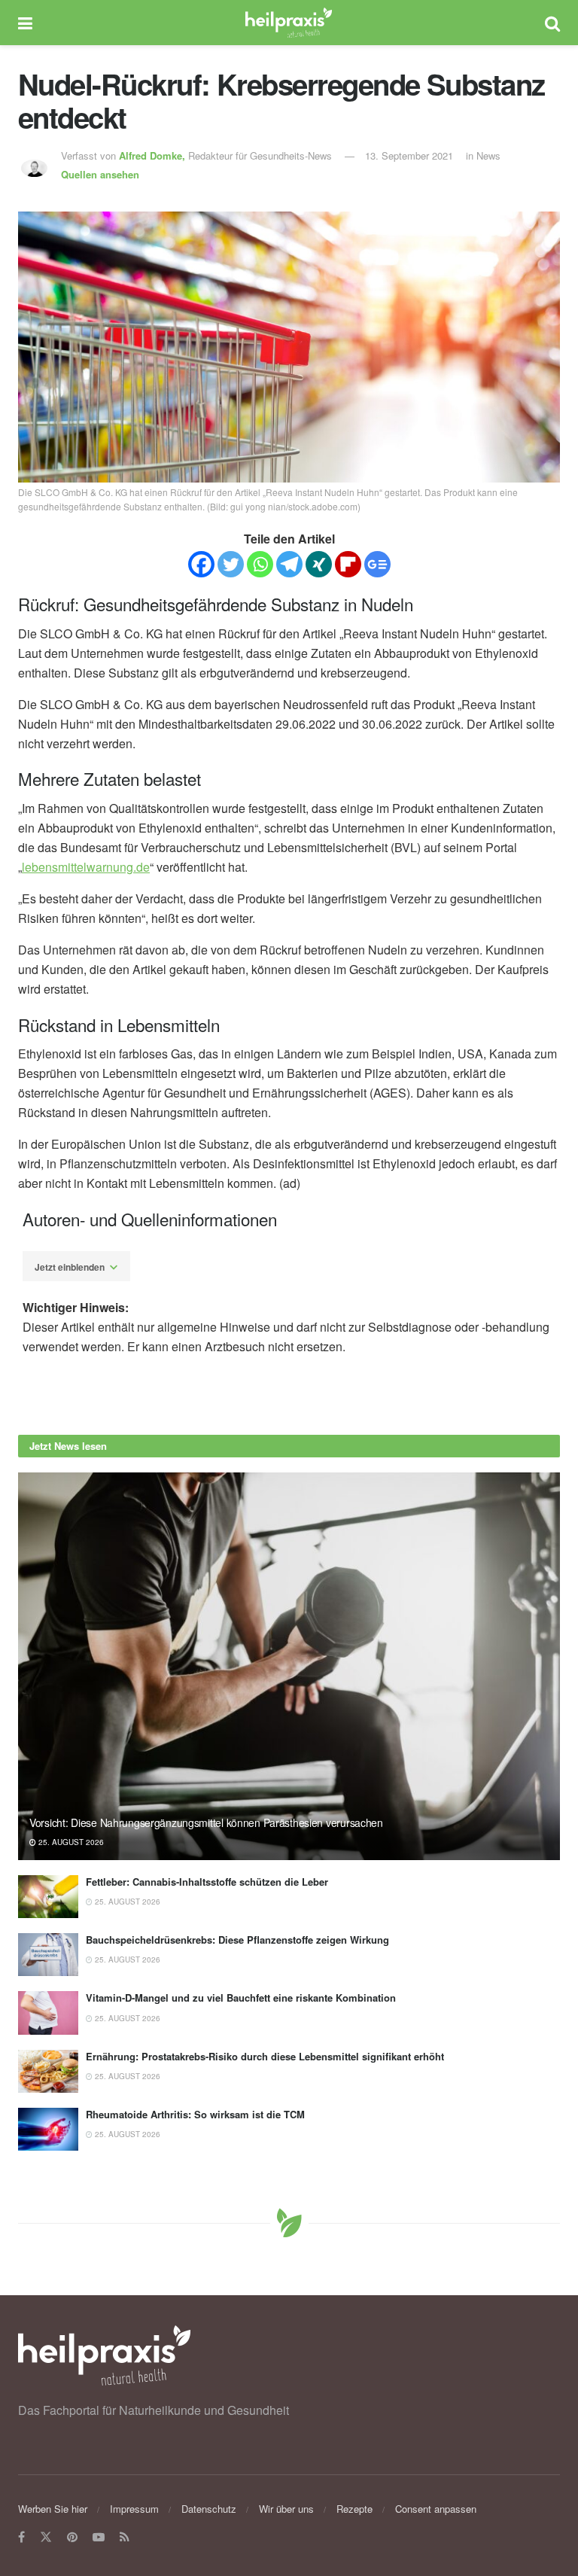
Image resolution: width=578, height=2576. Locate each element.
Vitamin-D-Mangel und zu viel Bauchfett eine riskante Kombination (241, 1997)
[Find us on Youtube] (99, 2537)
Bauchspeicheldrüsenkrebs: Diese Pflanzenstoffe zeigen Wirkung (237, 1940)
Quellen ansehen (100, 174)
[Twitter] (231, 564)
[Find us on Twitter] (46, 2537)
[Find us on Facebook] (21, 2537)
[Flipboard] (348, 564)
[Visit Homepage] (289, 23)
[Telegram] (289, 564)
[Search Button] (552, 23)
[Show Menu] (25, 23)
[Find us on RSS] (125, 2537)
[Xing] (319, 564)
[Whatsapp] (260, 564)
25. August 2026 (70, 1842)
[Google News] (377, 564)
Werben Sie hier (53, 2509)
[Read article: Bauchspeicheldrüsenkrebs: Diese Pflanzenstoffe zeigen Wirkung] (48, 1955)
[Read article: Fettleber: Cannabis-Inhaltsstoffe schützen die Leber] (48, 1897)
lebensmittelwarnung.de (86, 867)
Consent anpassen (436, 2509)
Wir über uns (286, 2509)
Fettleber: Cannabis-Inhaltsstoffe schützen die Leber (207, 1882)
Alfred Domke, (154, 155)
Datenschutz (209, 2509)
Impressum (134, 2509)
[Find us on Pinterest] (72, 2537)
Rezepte (354, 2509)
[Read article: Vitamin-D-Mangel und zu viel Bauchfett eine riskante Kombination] (48, 2013)
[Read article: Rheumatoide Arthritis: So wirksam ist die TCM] (48, 2129)
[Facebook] (201, 564)
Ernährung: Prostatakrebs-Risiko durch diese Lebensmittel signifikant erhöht (265, 2056)
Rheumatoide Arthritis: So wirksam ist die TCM (195, 2114)
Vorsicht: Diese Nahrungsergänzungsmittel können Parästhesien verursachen (206, 1822)
